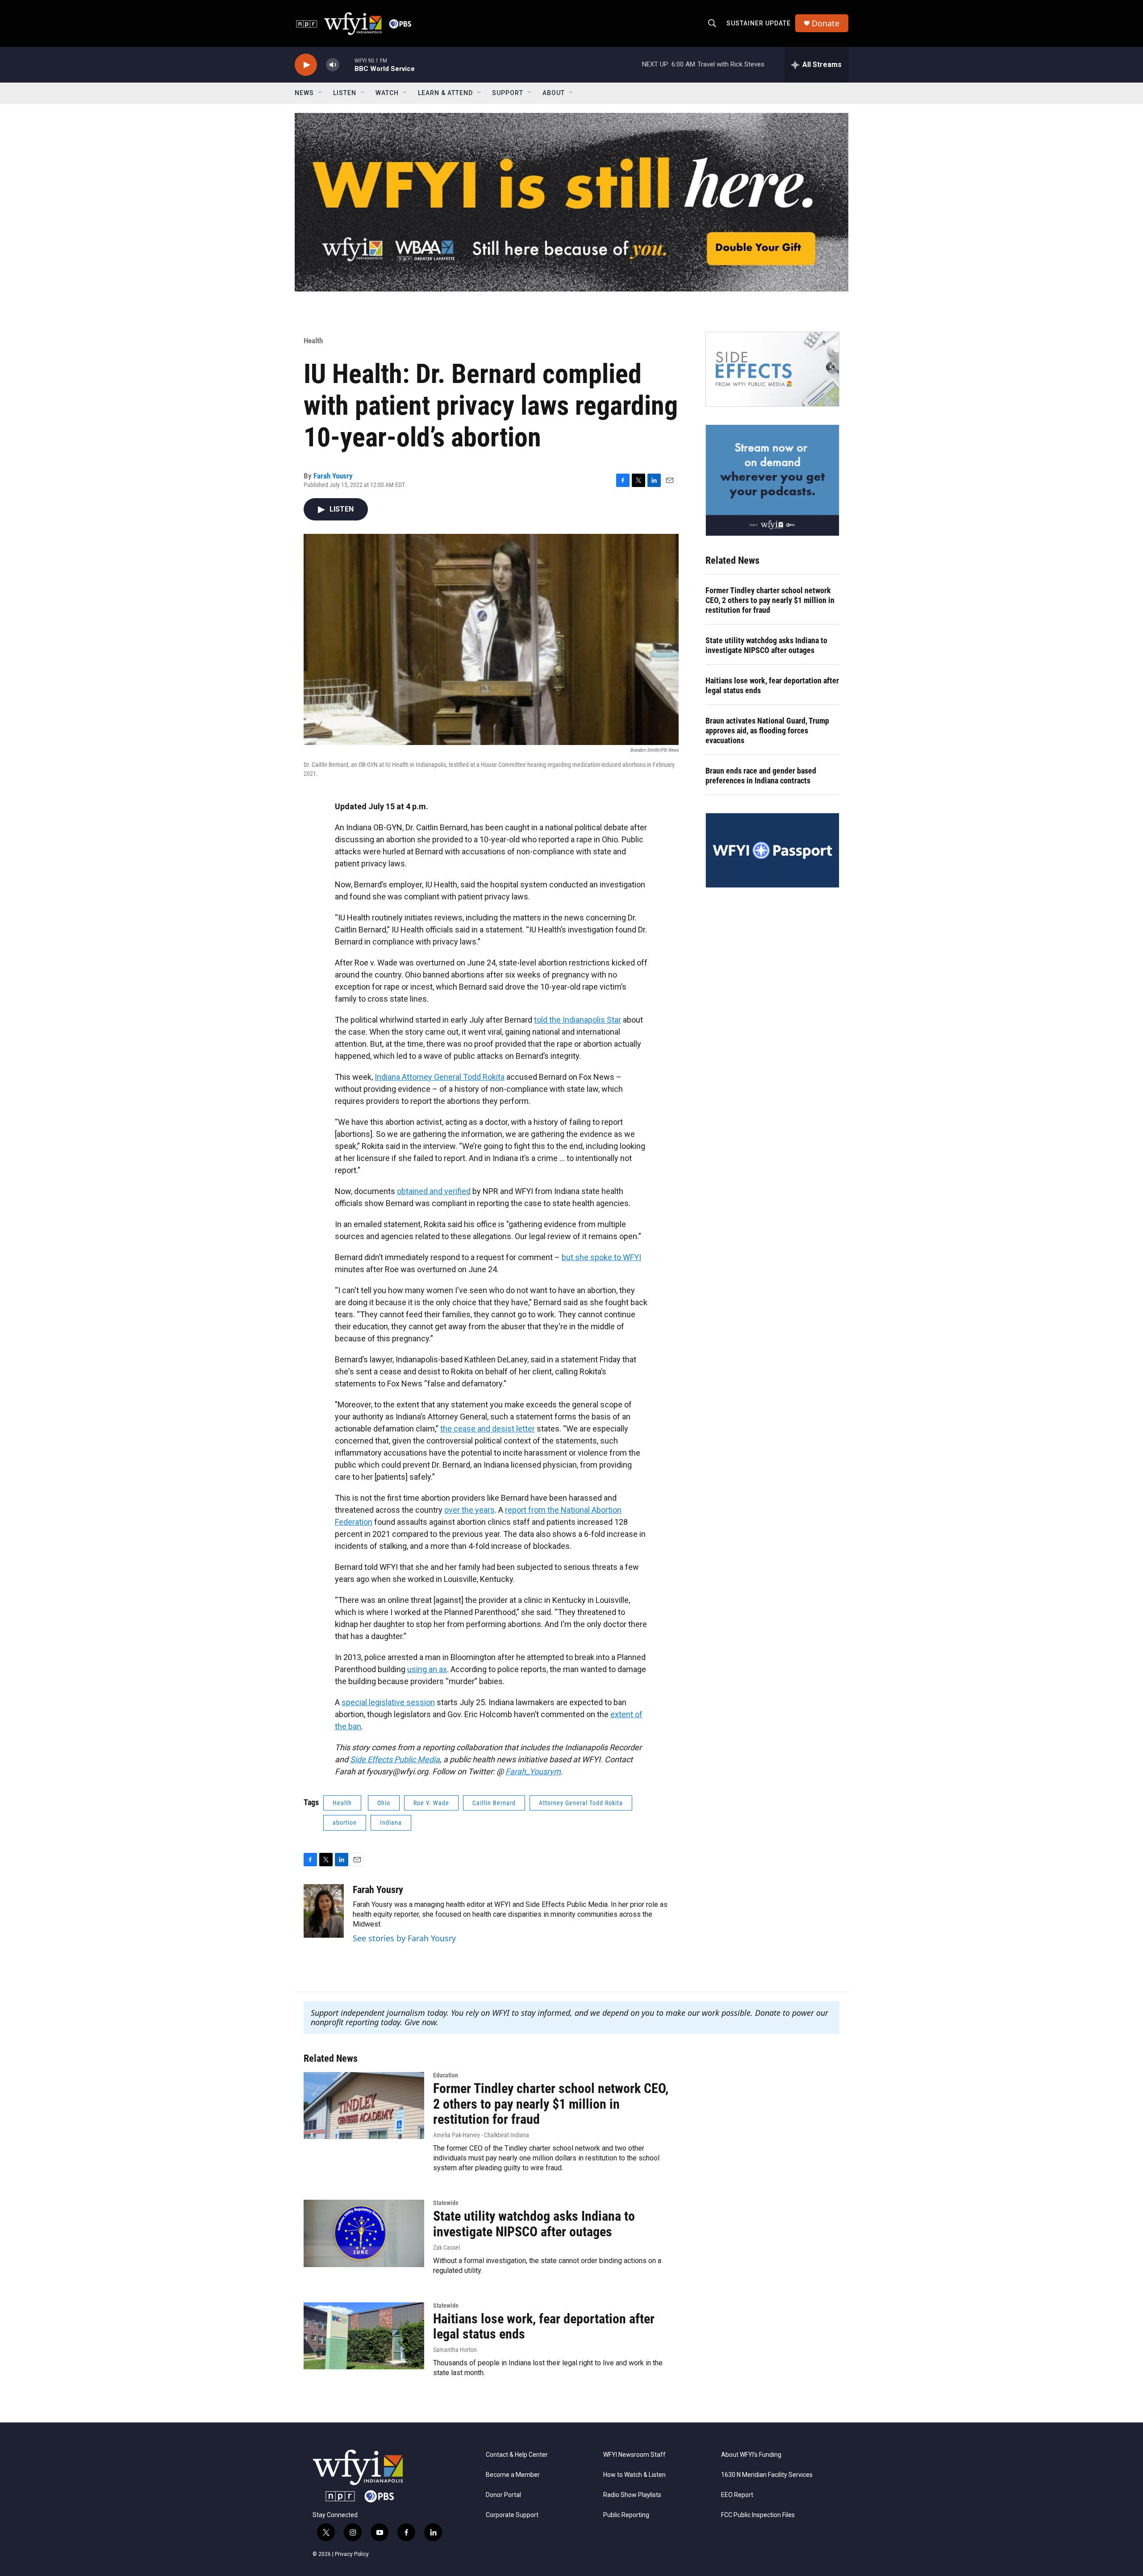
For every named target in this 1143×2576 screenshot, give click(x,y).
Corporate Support (512, 2515)
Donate (826, 23)
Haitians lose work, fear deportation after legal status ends (772, 685)
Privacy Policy (352, 2554)
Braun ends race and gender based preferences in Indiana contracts (761, 776)
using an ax (427, 1669)
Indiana (391, 1823)
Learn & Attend (445, 93)
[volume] (333, 65)
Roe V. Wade (431, 1803)
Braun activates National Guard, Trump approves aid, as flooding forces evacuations (767, 730)
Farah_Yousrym (533, 1771)
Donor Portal (503, 2495)
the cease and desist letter (488, 1429)
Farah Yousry (333, 476)
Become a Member (513, 2475)
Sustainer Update (759, 23)
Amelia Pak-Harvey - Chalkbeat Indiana (481, 2135)
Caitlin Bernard (494, 1803)
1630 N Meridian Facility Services (767, 2475)
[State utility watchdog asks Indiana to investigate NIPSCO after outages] (364, 2233)
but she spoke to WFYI (601, 1257)
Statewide (446, 2203)
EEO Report (737, 2495)
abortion (345, 1823)
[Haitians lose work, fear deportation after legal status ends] (364, 2336)
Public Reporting (626, 2515)
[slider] (347, 65)
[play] (306, 65)
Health (313, 341)
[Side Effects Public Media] (772, 369)
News (304, 93)
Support (508, 93)
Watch (387, 93)
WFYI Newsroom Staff (634, 2455)
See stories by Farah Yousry (404, 1938)
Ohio (384, 1803)
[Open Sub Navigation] (321, 93)
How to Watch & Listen (634, 2475)
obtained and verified (434, 1191)
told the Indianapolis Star (578, 1020)
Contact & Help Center (517, 2455)
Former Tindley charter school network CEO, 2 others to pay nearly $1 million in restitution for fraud (770, 600)
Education (446, 2075)
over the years (469, 1510)
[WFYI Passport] (772, 850)
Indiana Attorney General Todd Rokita (440, 1077)
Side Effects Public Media (395, 1759)
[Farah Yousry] (324, 1911)
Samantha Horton (455, 2350)
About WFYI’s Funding (751, 2455)
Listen (345, 93)
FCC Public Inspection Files (758, 2515)
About (554, 93)
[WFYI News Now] (772, 480)
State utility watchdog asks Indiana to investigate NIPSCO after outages (766, 645)
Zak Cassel (446, 2247)
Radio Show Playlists (632, 2495)
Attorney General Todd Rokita (581, 1803)
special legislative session (388, 1702)
